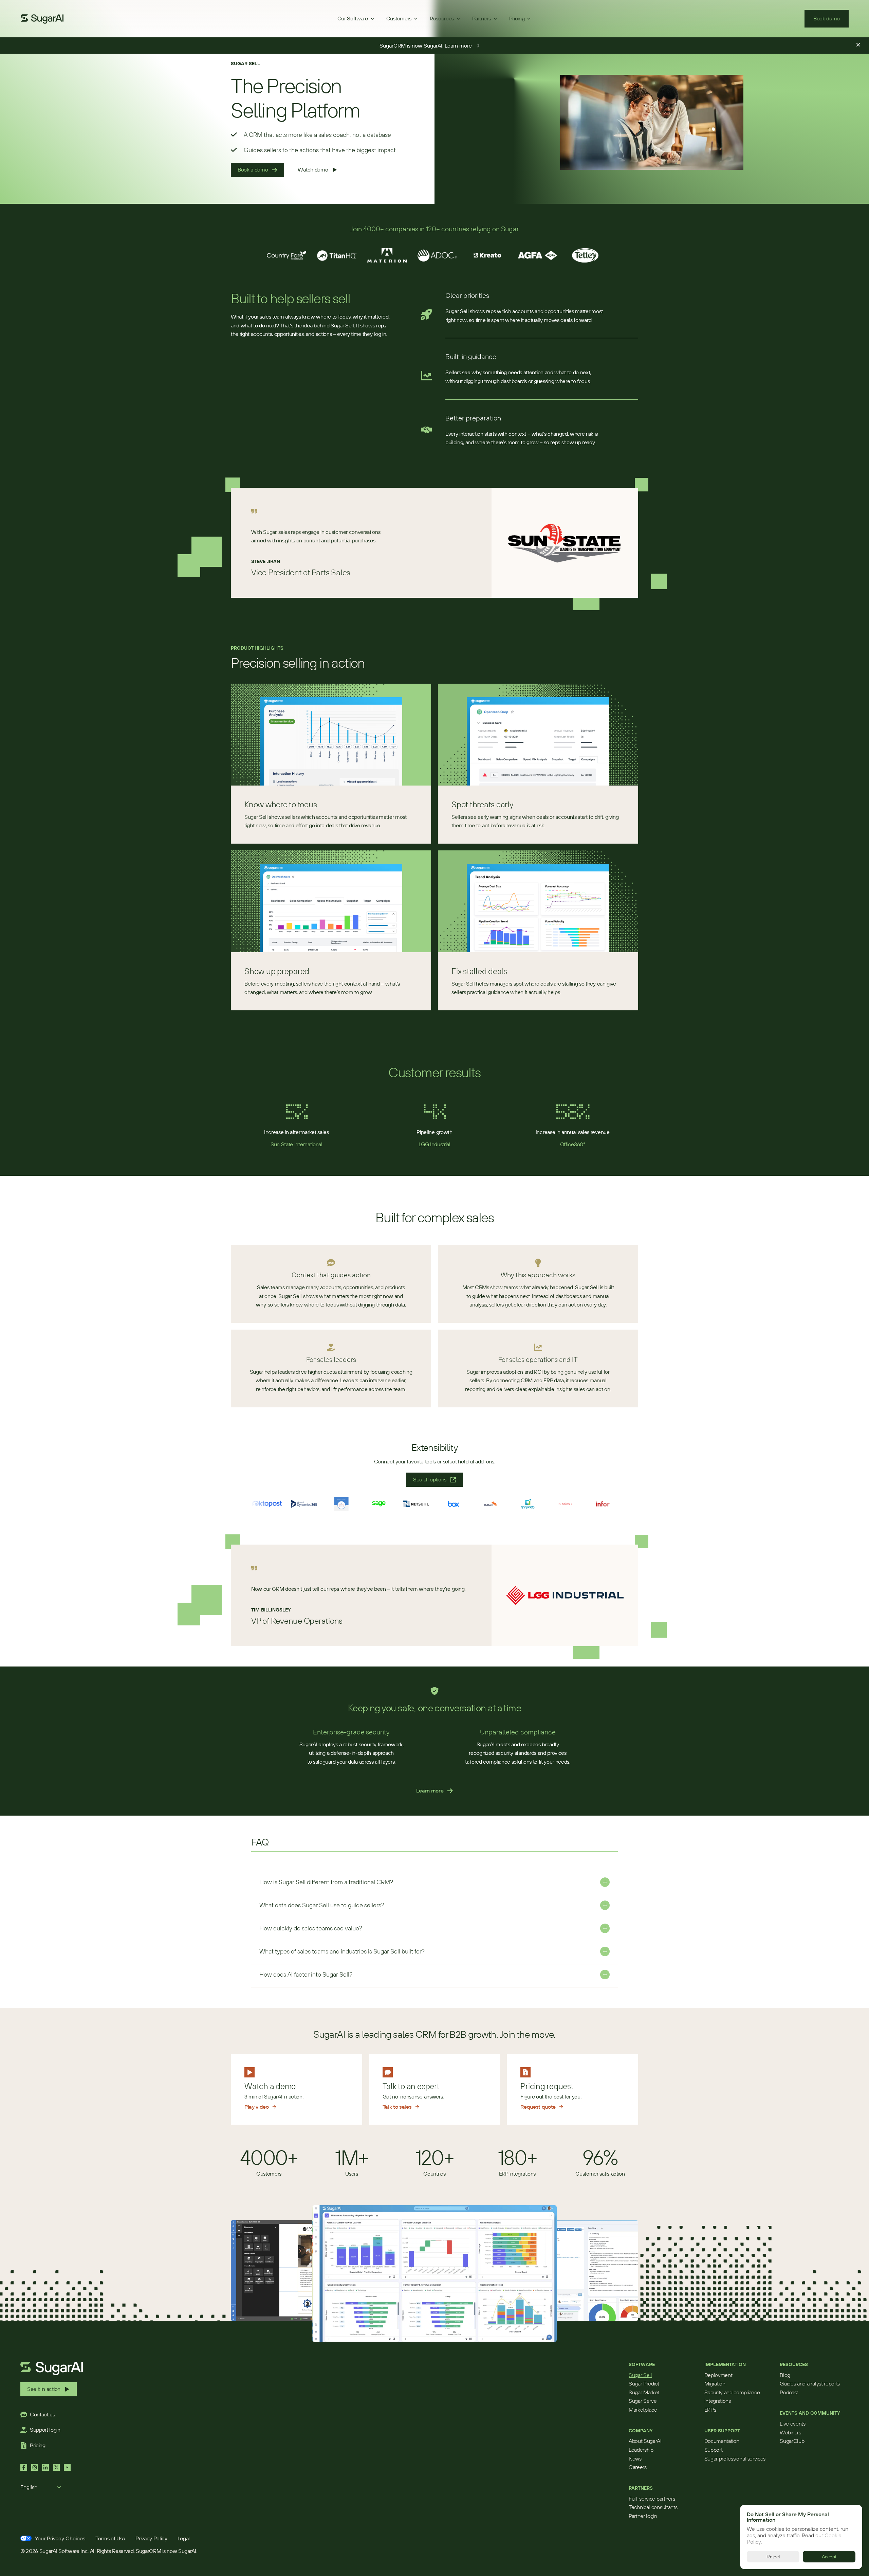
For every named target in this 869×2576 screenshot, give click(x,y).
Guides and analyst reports (810, 2383)
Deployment (718, 2375)
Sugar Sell (640, 2375)
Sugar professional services (735, 2458)
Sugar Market (644, 2392)
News (635, 2458)
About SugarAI (645, 2441)
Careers (638, 2467)
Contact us (42, 2414)
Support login (45, 2430)
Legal (184, 2538)
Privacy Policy (151, 2538)
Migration (715, 2383)
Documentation (722, 2441)
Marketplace (643, 2410)
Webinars (790, 2432)
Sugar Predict (644, 2383)
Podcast (789, 2392)
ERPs (710, 2410)
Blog (785, 2375)
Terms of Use (110, 2538)
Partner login (643, 2516)
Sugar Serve (643, 2401)
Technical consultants (653, 2507)
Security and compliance (732, 2392)
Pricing (38, 2445)
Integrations (718, 2401)
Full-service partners (652, 2499)
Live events (792, 2424)
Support (714, 2450)
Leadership (641, 2450)
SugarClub (792, 2441)
